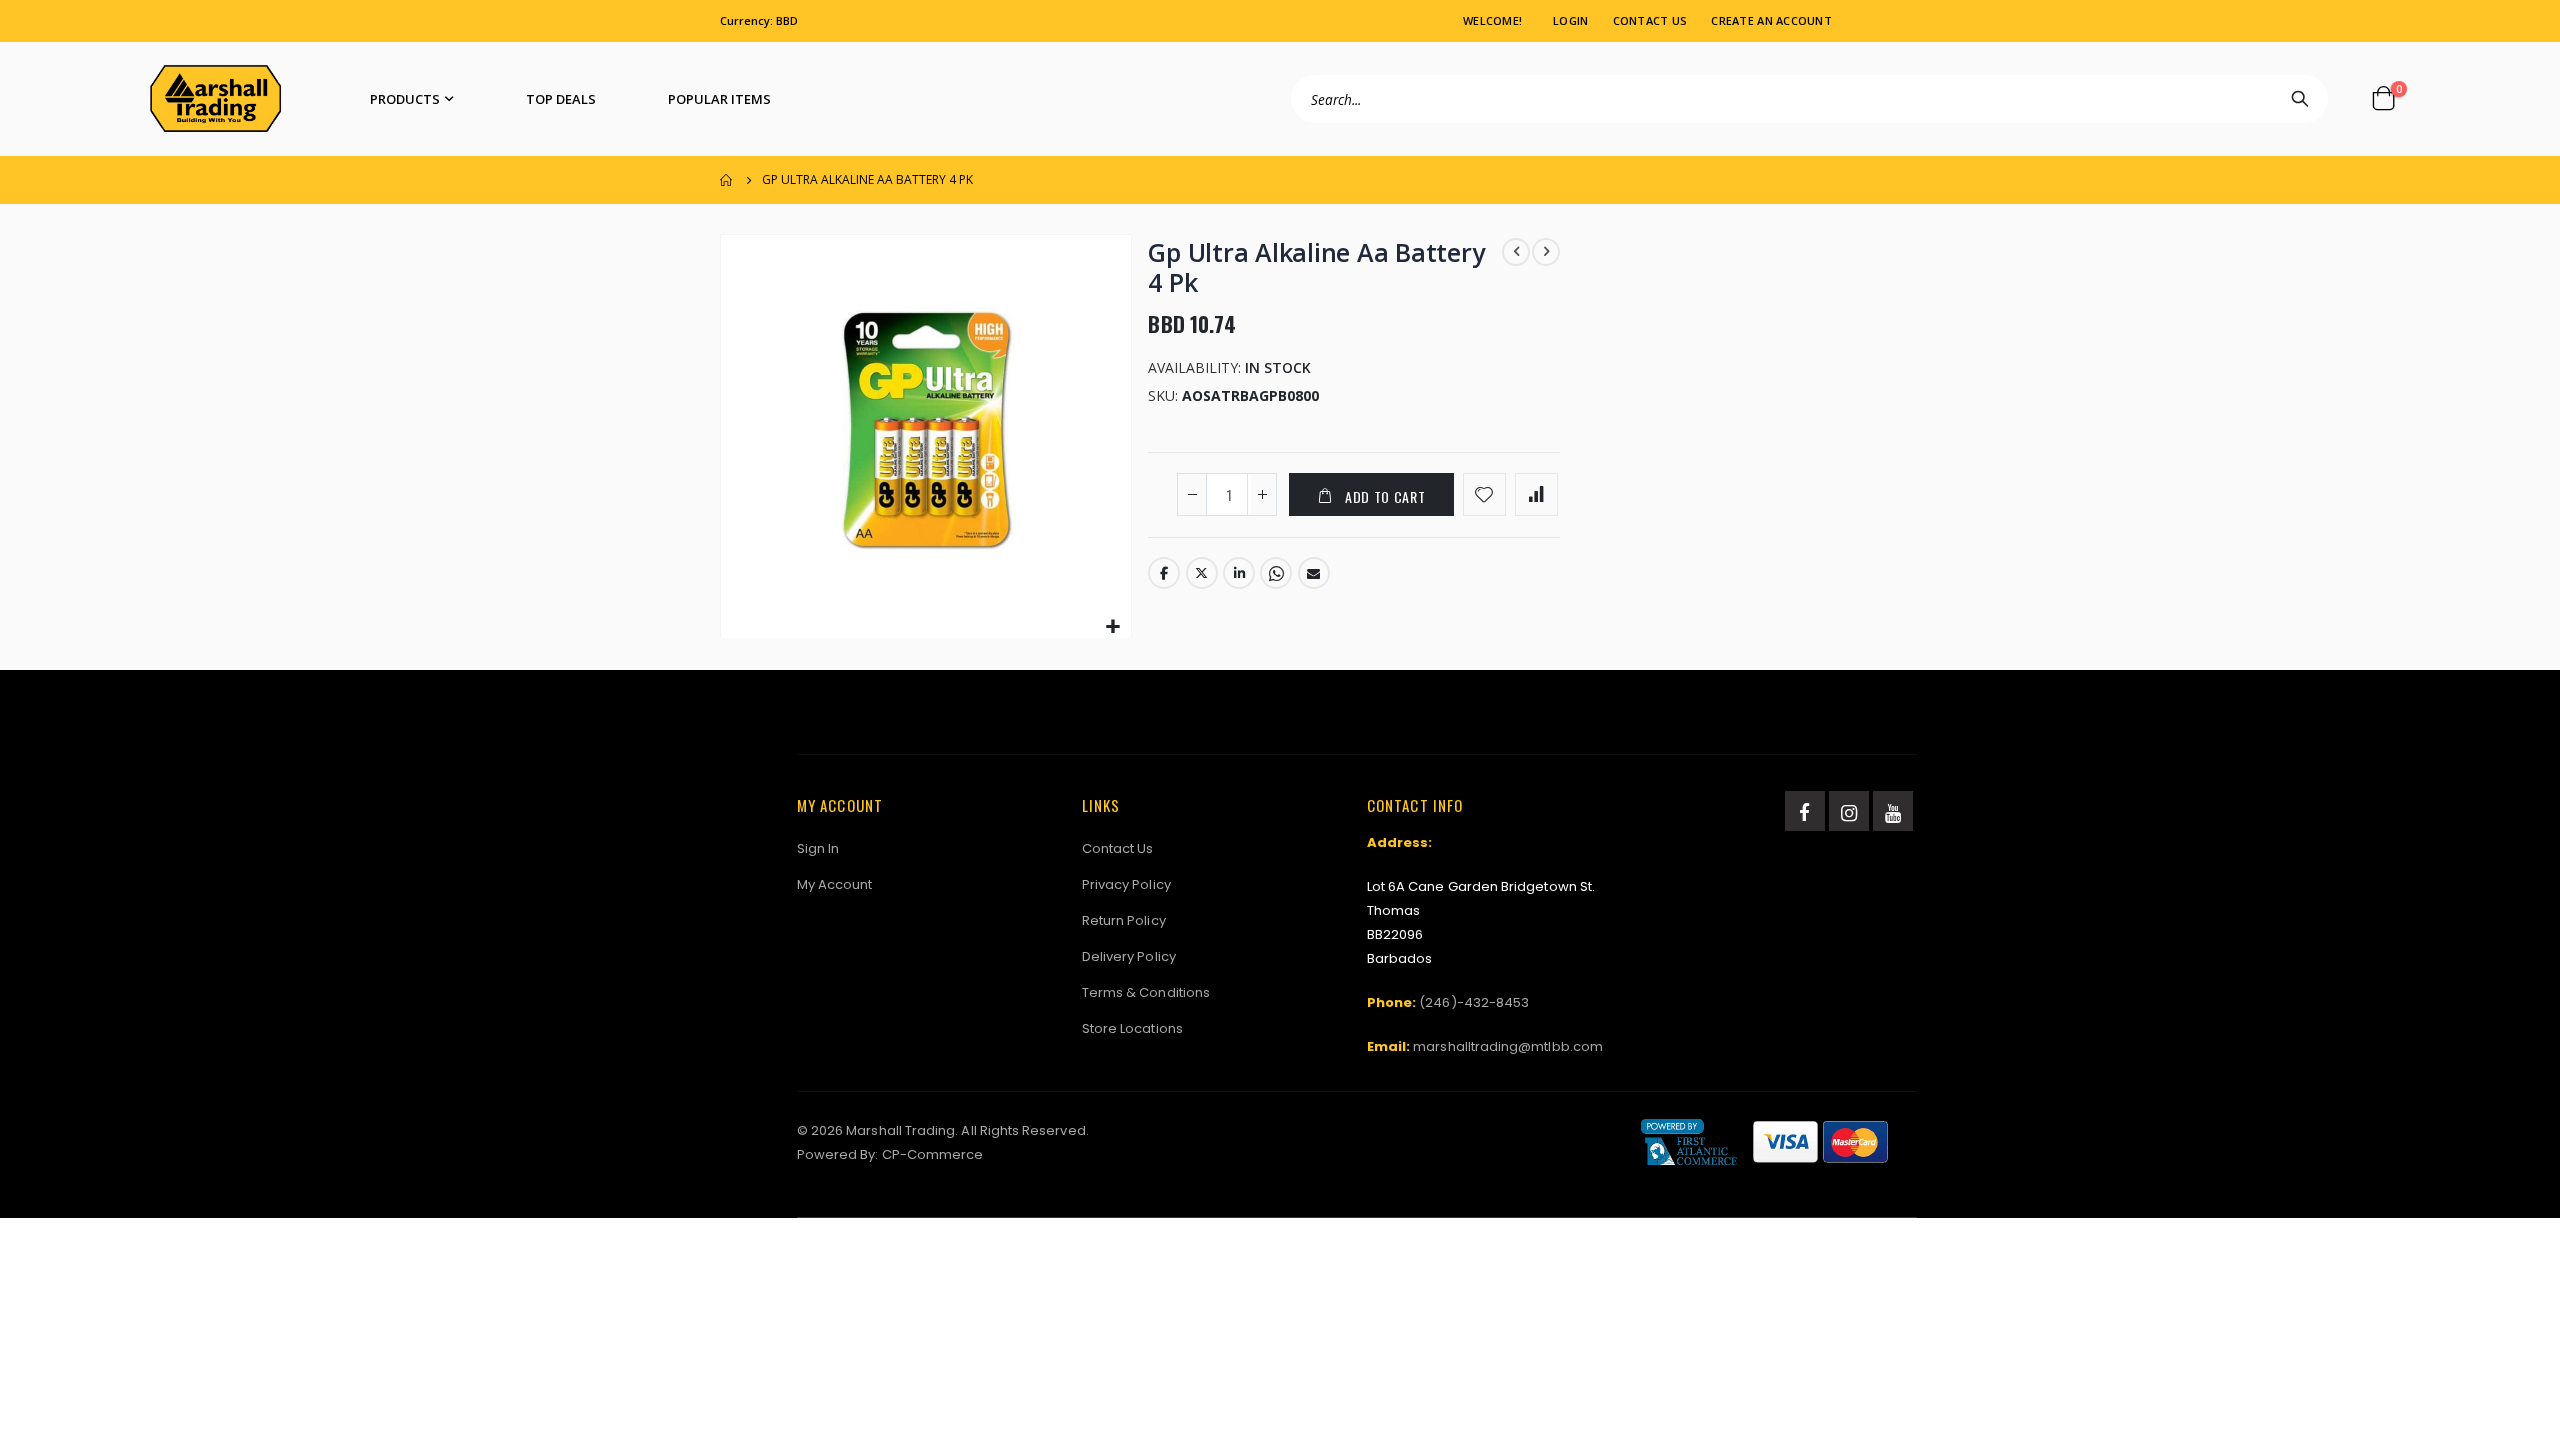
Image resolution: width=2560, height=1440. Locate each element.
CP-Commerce (933, 1154)
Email (1314, 573)
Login (1570, 20)
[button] (1113, 627)
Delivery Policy (1129, 956)
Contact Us (1650, 20)
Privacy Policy (1126, 884)
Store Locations (1132, 1028)
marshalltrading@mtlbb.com (1508, 1046)
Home (727, 180)
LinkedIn (1239, 573)
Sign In (818, 848)
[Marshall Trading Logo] (215, 99)
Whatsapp (1276, 573)
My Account (835, 884)
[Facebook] (1805, 811)
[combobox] (1809, 99)
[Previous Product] (1516, 252)
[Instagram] (1849, 811)
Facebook (1164, 573)
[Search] (2300, 99)
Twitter (1202, 573)
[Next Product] (1546, 252)
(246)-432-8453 (1474, 1002)
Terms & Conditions (1146, 992)
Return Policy (1124, 920)
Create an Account (1771, 20)
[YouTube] (1893, 811)
